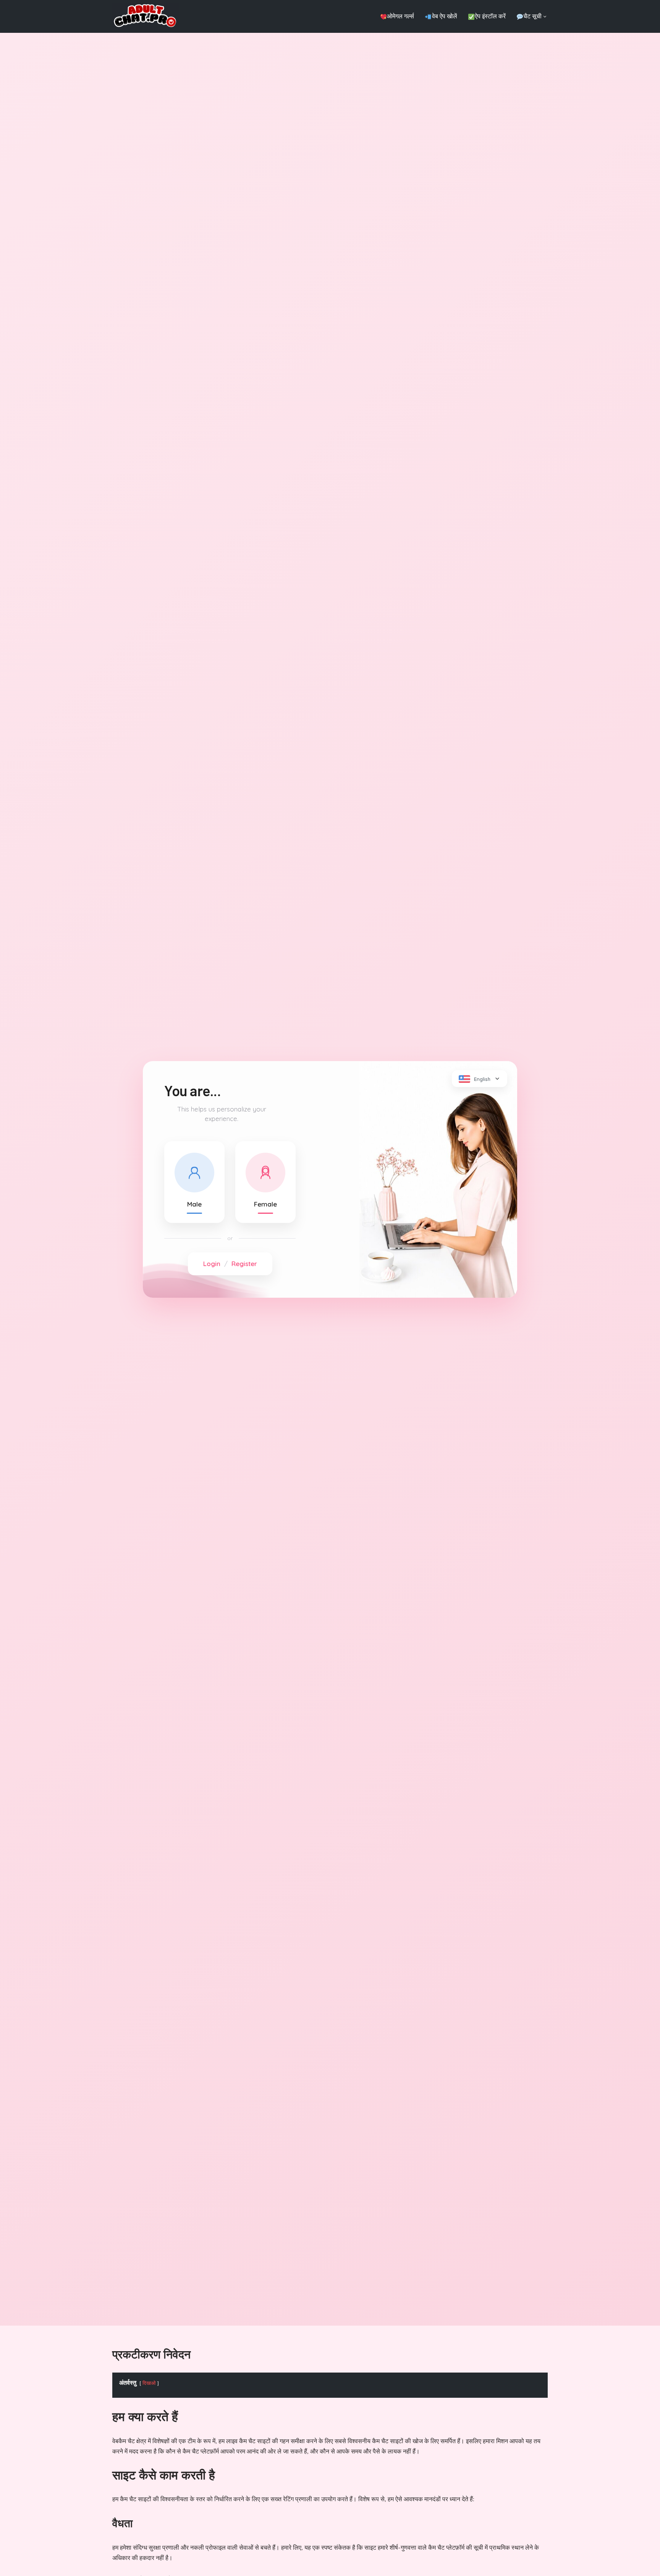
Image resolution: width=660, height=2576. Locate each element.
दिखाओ (149, 2383)
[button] (545, 17)
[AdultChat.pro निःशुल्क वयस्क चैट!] (146, 16)
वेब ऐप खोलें (444, 16)
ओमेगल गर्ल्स (400, 16)
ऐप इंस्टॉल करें (490, 16)
